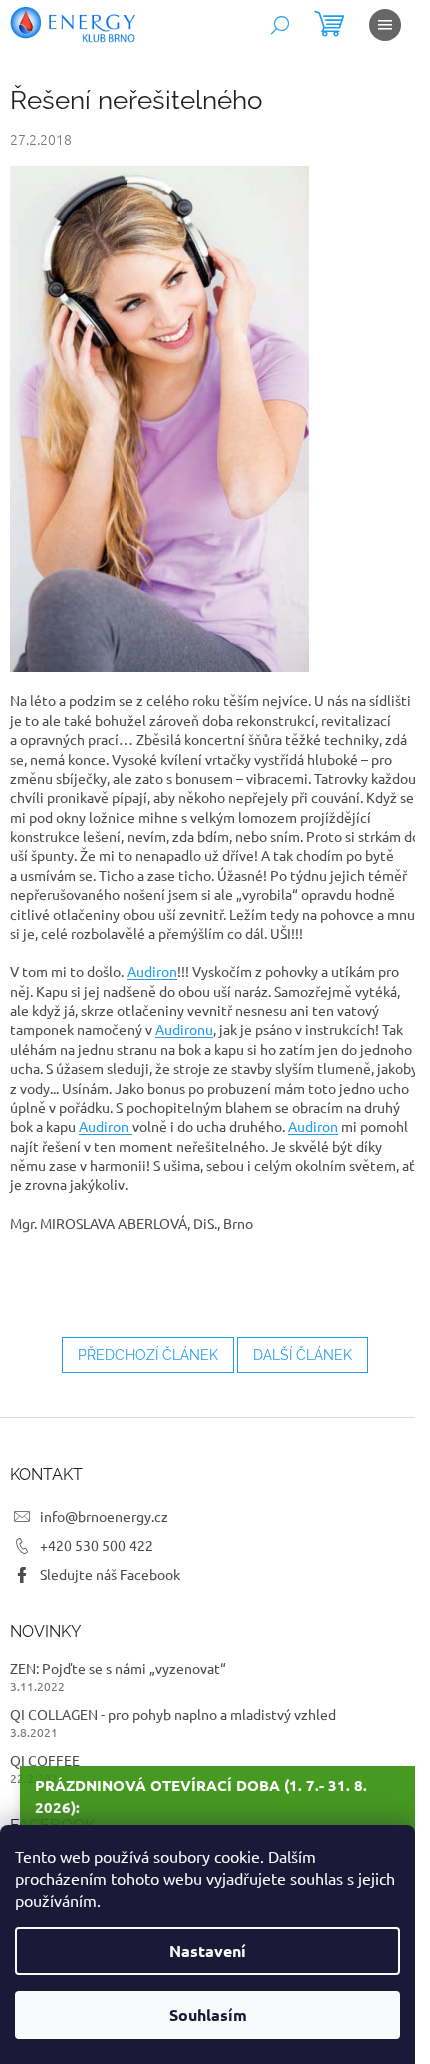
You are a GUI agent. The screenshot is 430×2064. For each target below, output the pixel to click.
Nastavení (207, 1950)
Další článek (302, 1355)
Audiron (152, 971)
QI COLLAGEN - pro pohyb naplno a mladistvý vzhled (173, 1714)
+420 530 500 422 (96, 1545)
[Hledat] (280, 25)
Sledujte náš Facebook (110, 1574)
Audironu (184, 1029)
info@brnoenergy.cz (104, 1516)
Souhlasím (208, 2014)
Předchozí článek (148, 1355)
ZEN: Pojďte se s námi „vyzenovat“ (118, 1668)
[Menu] (385, 25)
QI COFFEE (45, 1760)
